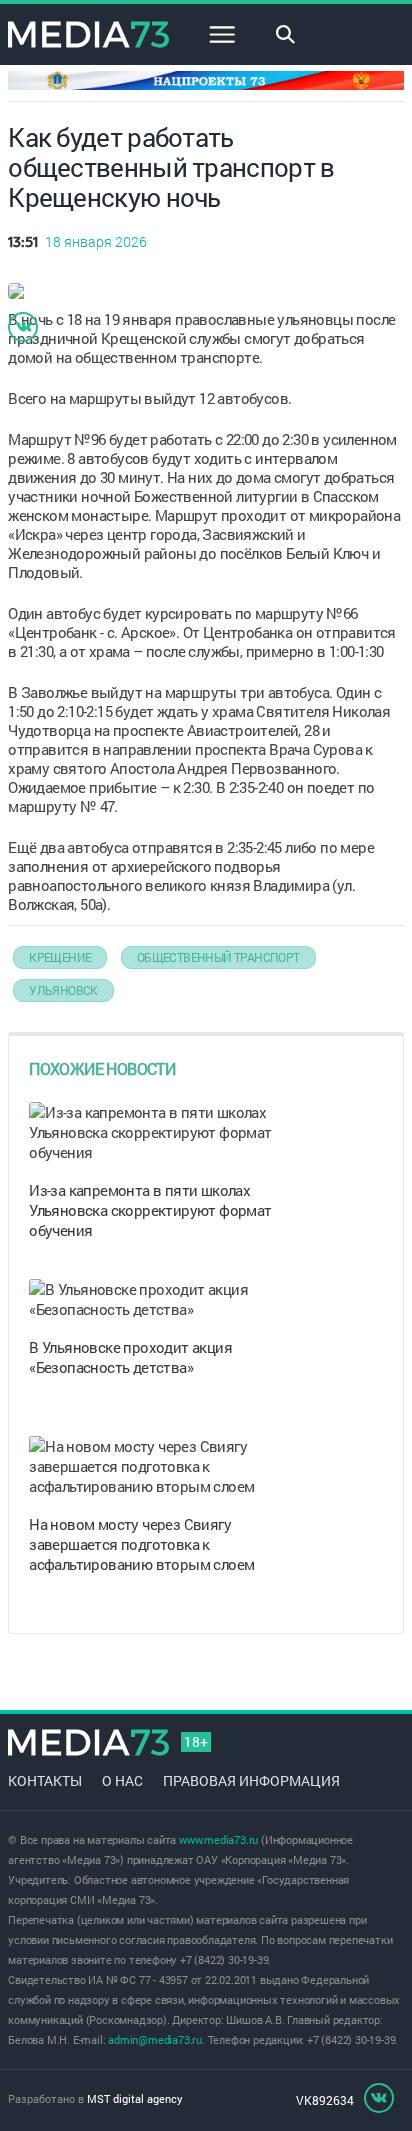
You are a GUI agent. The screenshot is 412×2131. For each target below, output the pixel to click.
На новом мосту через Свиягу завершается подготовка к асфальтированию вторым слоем (141, 1544)
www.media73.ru (218, 1839)
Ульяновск (63, 990)
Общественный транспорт (218, 957)
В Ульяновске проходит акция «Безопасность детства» (130, 1357)
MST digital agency (135, 2098)
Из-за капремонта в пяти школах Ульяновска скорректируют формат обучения (150, 1210)
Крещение (60, 957)
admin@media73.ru (155, 2039)
